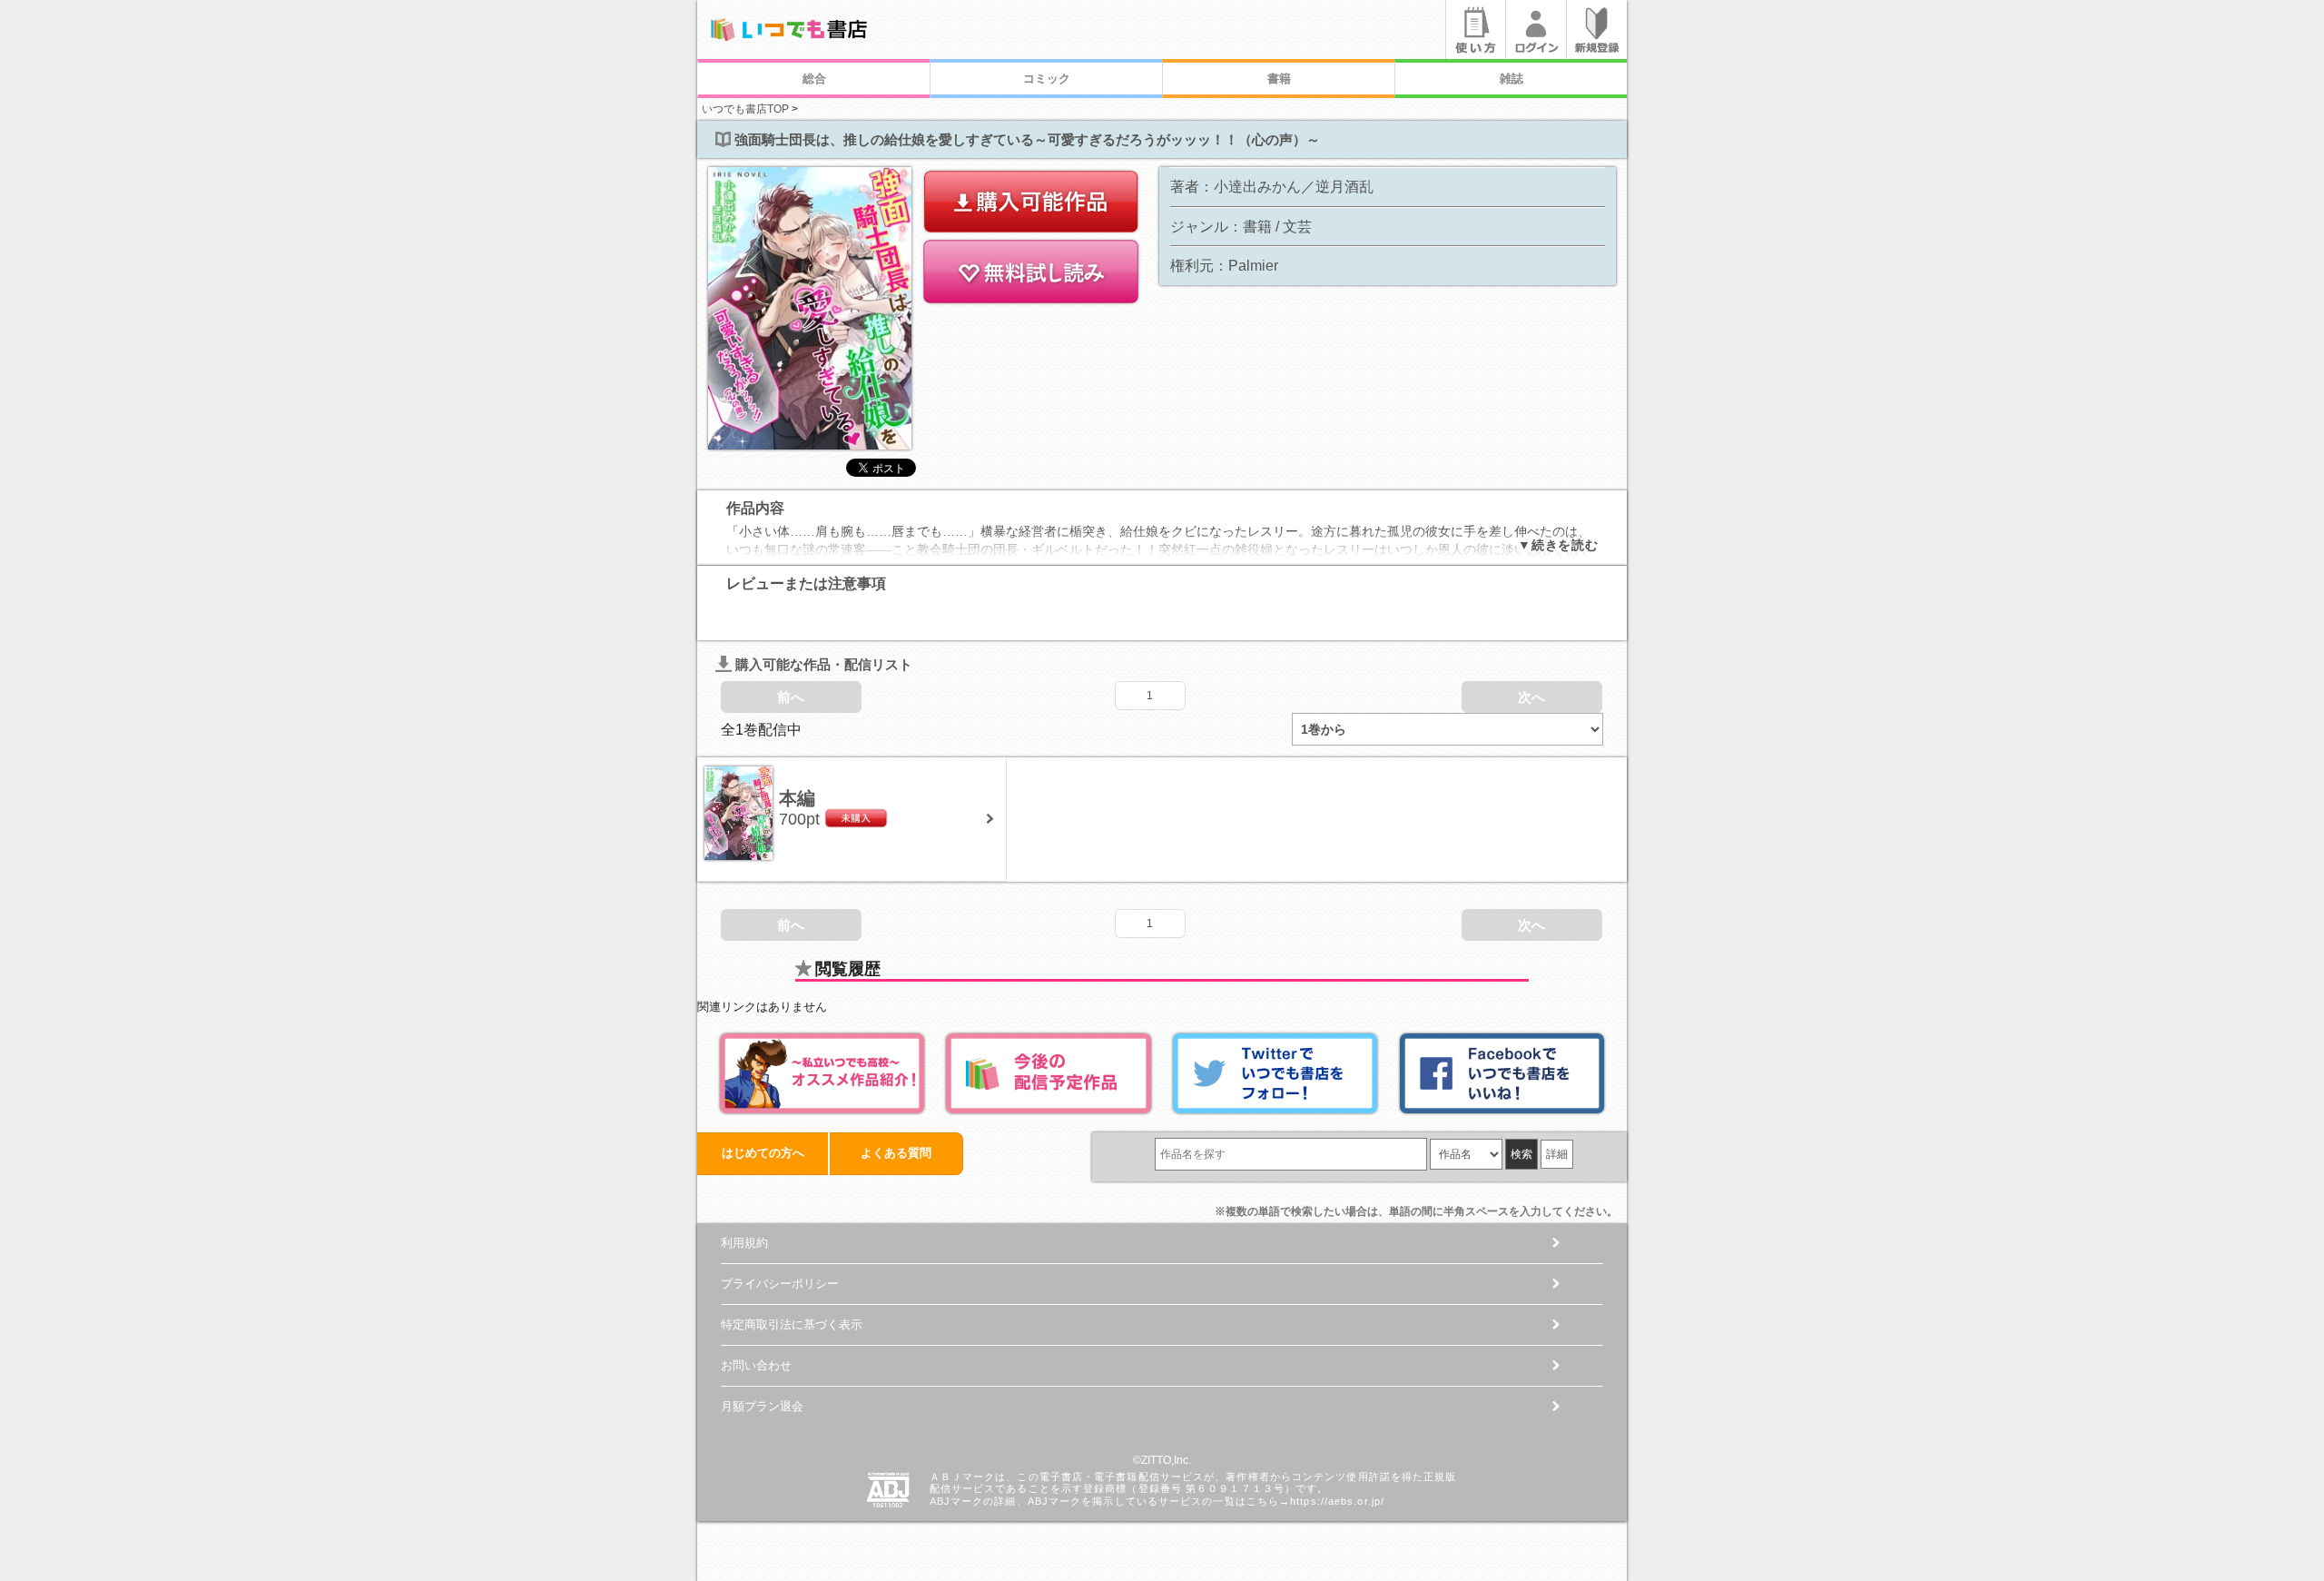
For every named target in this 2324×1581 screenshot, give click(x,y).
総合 (814, 79)
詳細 (1557, 1154)
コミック (1047, 79)
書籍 (1279, 79)
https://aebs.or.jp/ (1337, 1501)
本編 (797, 798)
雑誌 (1512, 79)
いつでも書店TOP (745, 109)
